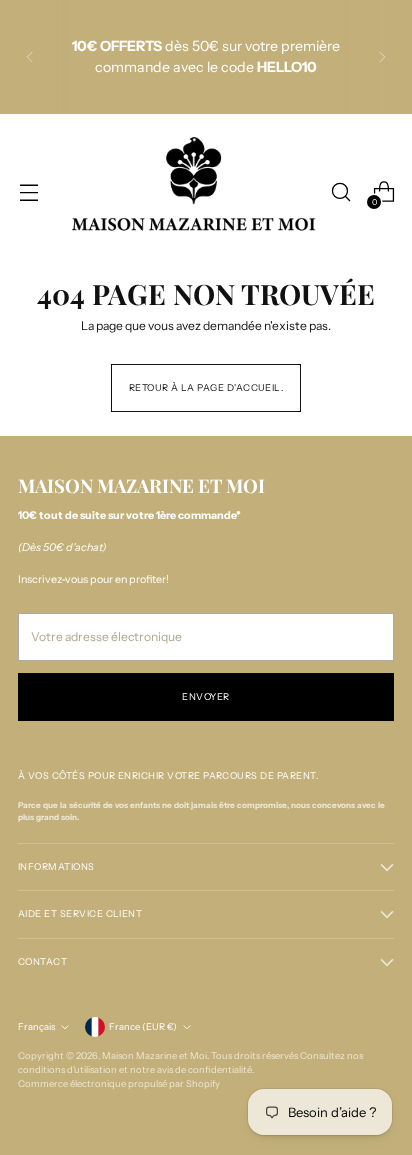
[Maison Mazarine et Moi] (194, 192)
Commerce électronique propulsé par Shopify (119, 1083)
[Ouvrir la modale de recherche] (340, 192)
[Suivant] (382, 57)
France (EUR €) (143, 1026)
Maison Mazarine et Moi (154, 1055)
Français (36, 1026)
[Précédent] (30, 57)
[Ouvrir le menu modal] (28, 192)
